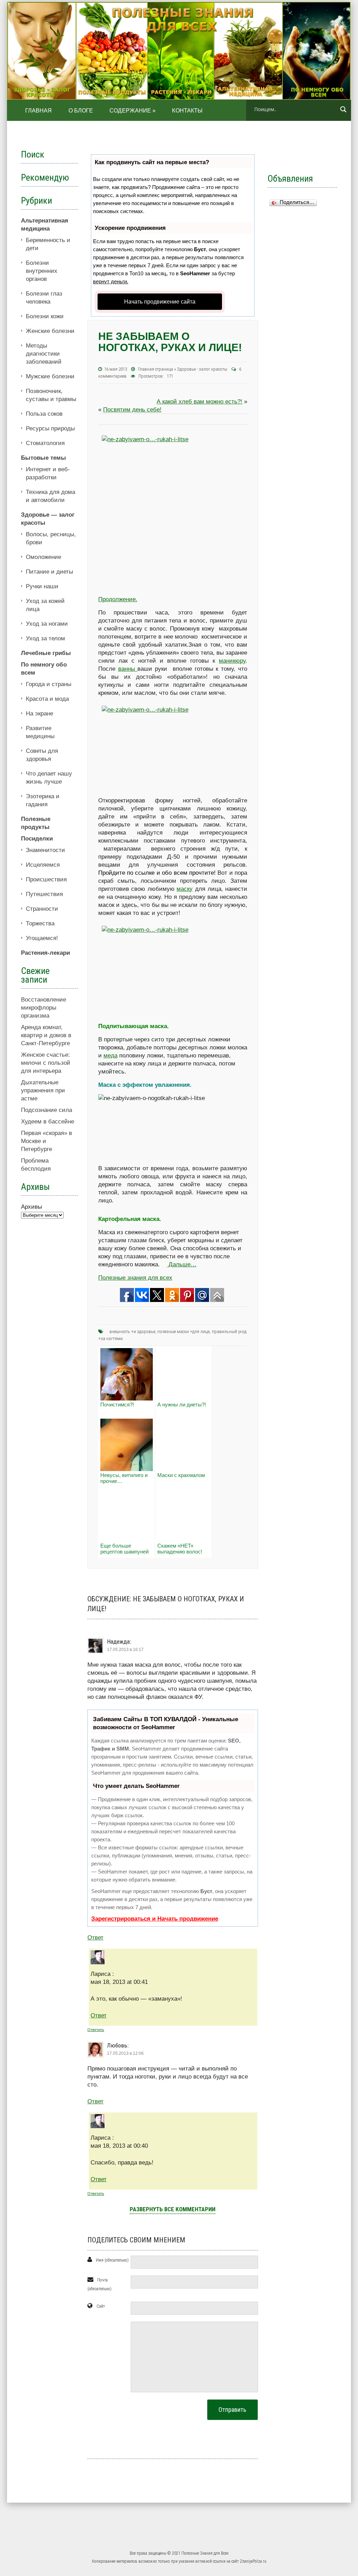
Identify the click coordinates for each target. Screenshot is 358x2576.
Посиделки (37, 839)
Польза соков (44, 414)
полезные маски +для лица (184, 1331)
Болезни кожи (45, 316)
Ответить (96, 2030)
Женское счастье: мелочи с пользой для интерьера (46, 1063)
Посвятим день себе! (132, 410)
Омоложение (44, 557)
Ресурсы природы (50, 428)
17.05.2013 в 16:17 (125, 1650)
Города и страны (49, 684)
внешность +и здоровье (132, 1331)
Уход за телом (45, 638)
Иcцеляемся (43, 865)
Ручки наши (42, 586)
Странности (42, 909)
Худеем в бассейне (48, 1122)
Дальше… (182, 1264)
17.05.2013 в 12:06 (125, 2053)
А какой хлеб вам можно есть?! (199, 402)
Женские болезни (50, 331)
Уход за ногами (47, 624)
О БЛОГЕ (81, 111)
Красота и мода (47, 699)
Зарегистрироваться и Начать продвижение (155, 1919)
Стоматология (45, 443)
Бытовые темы (44, 458)
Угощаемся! (42, 938)
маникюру (232, 661)
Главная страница (156, 369)
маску (185, 889)
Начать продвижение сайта (160, 302)
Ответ (95, 1938)
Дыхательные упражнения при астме (43, 1090)
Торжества (40, 923)
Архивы (31, 1207)
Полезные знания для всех (135, 1278)
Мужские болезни (50, 376)
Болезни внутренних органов (42, 271)
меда (110, 1056)
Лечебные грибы (46, 653)
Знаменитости (45, 850)
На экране (40, 714)
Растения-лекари (45, 953)
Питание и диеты (49, 572)
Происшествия (46, 879)
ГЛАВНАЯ (39, 111)
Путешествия (44, 894)
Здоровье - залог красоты (202, 369)
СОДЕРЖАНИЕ (133, 111)
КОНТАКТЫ (187, 111)
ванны (128, 669)
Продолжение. (118, 599)
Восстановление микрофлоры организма (44, 1008)
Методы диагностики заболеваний (44, 354)
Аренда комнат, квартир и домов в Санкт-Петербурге (46, 1035)
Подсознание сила (46, 1110)
